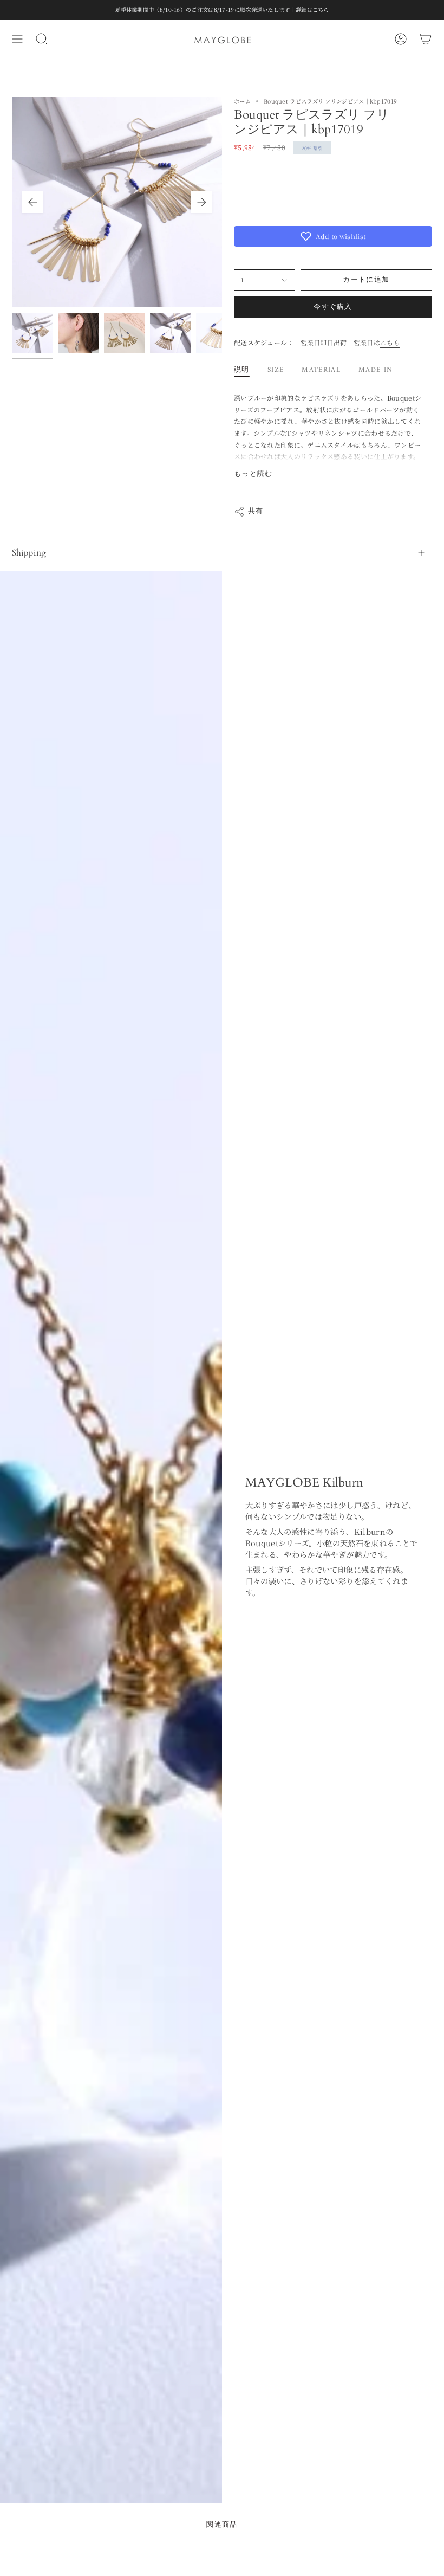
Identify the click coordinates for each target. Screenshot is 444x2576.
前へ (32, 202)
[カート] (426, 39)
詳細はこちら (312, 9)
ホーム (242, 101)
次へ (201, 202)
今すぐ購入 (333, 307)
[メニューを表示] (17, 39)
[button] (333, 236)
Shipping (29, 553)
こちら (390, 342)
